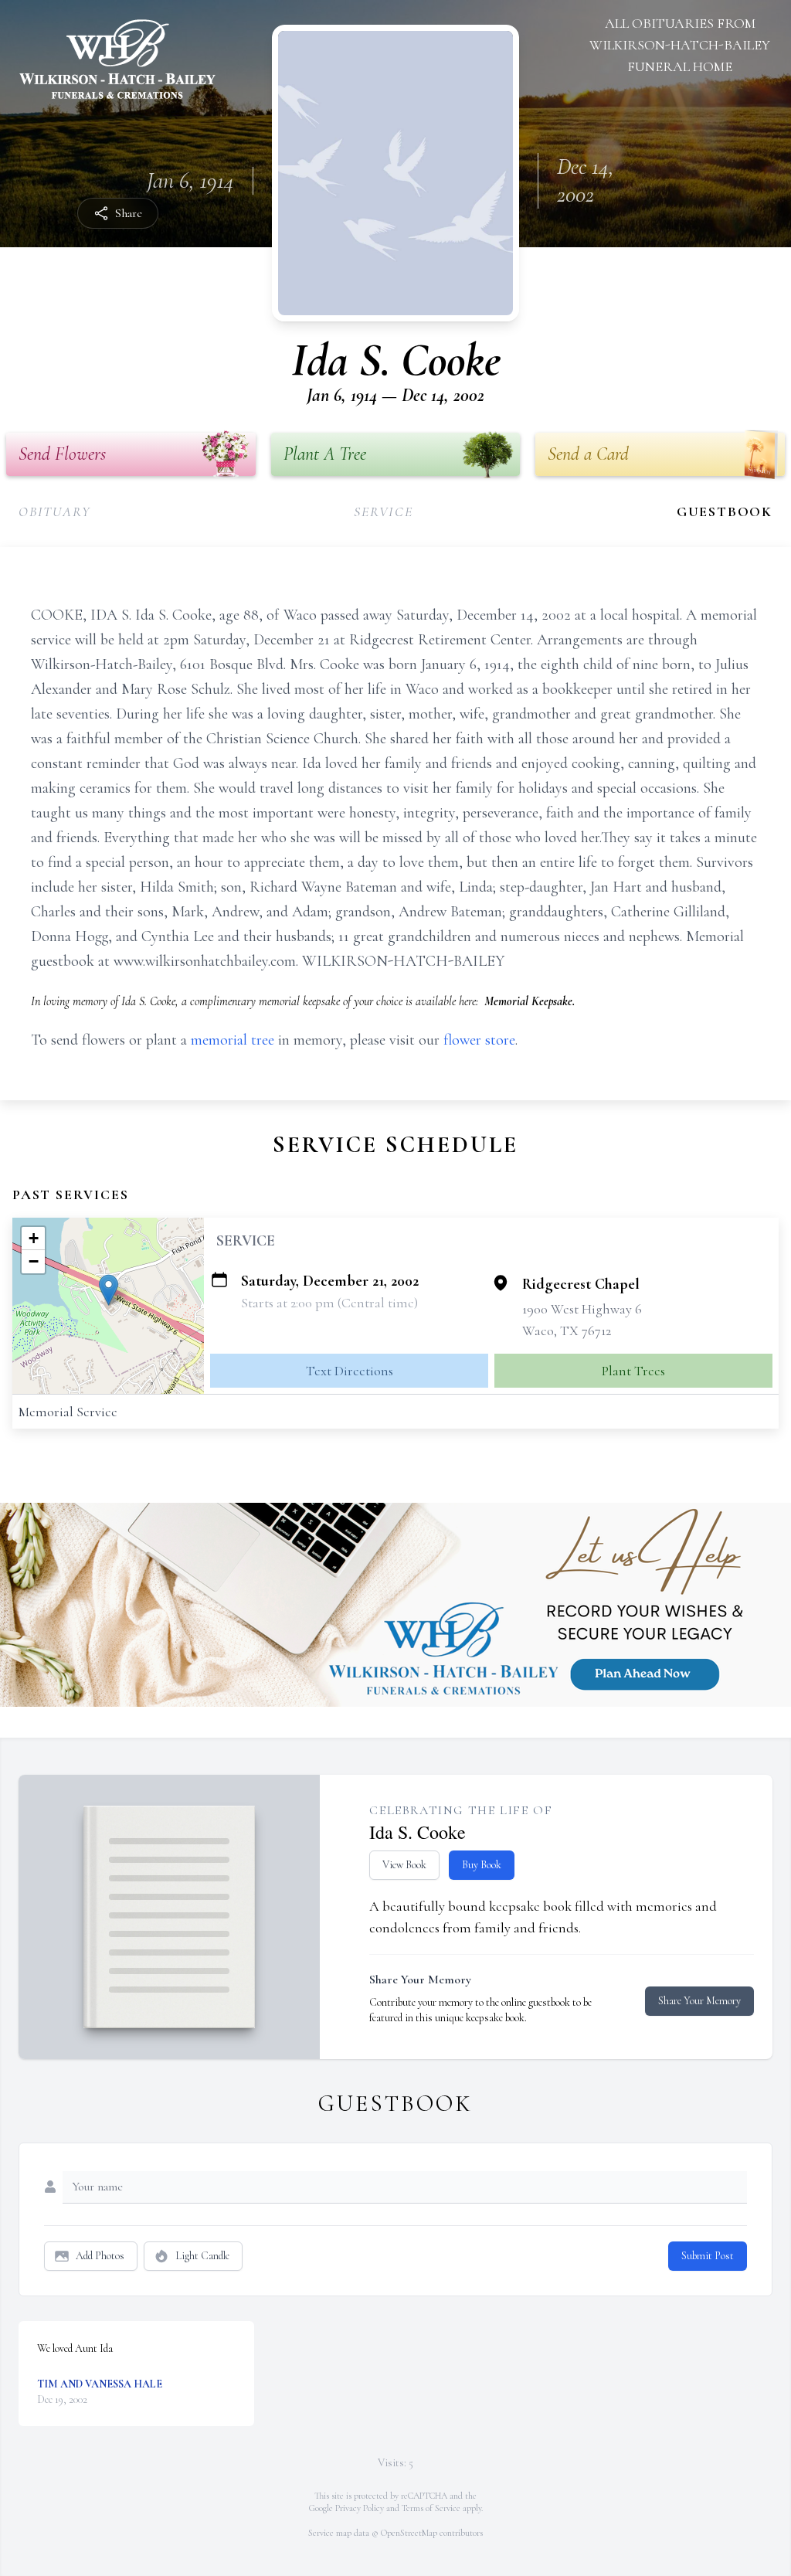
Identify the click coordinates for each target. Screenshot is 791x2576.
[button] (109, 1290)
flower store (479, 1040)
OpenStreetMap (409, 2533)
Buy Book (482, 1865)
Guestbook (725, 511)
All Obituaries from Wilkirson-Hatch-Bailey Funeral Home (680, 45)
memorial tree (233, 1040)
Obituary (54, 511)
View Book (404, 1865)
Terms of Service (431, 2508)
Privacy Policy (360, 2508)
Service (384, 511)
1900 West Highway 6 (582, 1309)
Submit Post (708, 2256)
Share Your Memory (699, 2001)
